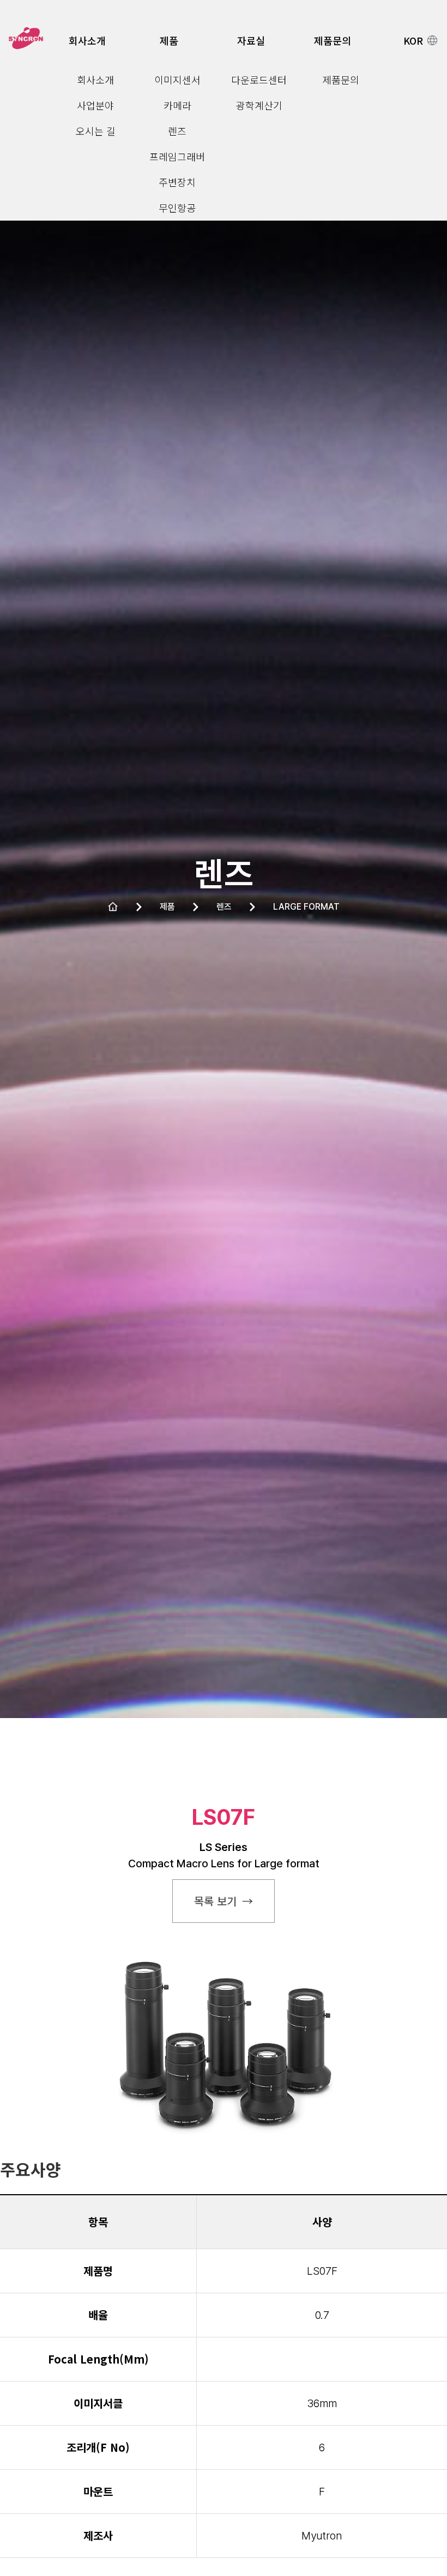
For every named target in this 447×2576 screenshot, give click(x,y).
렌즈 (177, 131)
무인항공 (177, 208)
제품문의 (333, 40)
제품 (169, 40)
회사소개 (87, 40)
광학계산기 (259, 105)
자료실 (251, 40)
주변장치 (177, 182)
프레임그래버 (177, 156)
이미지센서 (177, 80)
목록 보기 (215, 1901)
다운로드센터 (259, 80)
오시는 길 (96, 131)
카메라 (177, 105)
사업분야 (95, 105)
